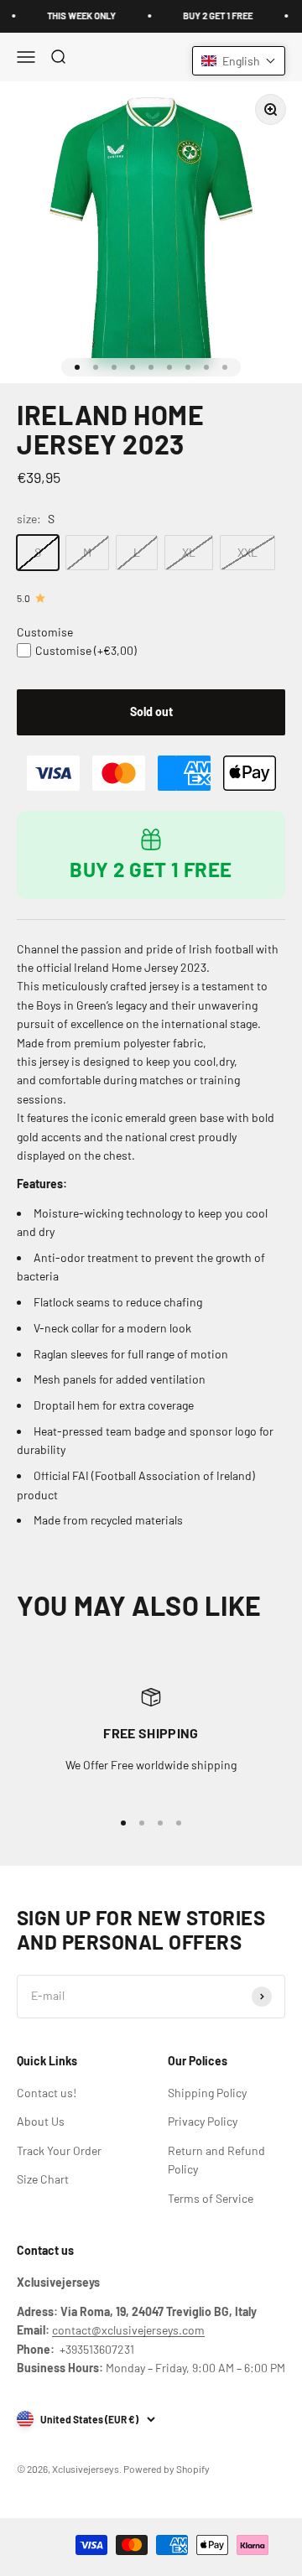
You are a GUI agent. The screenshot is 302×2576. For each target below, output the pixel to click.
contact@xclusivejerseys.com (128, 2330)
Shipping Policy (207, 2093)
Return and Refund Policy (216, 2160)
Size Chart (43, 2179)
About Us (41, 2121)
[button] (239, 61)
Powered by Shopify (167, 2469)
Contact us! (47, 2093)
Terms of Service (211, 2198)
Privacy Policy (203, 2121)
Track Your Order (59, 2150)
